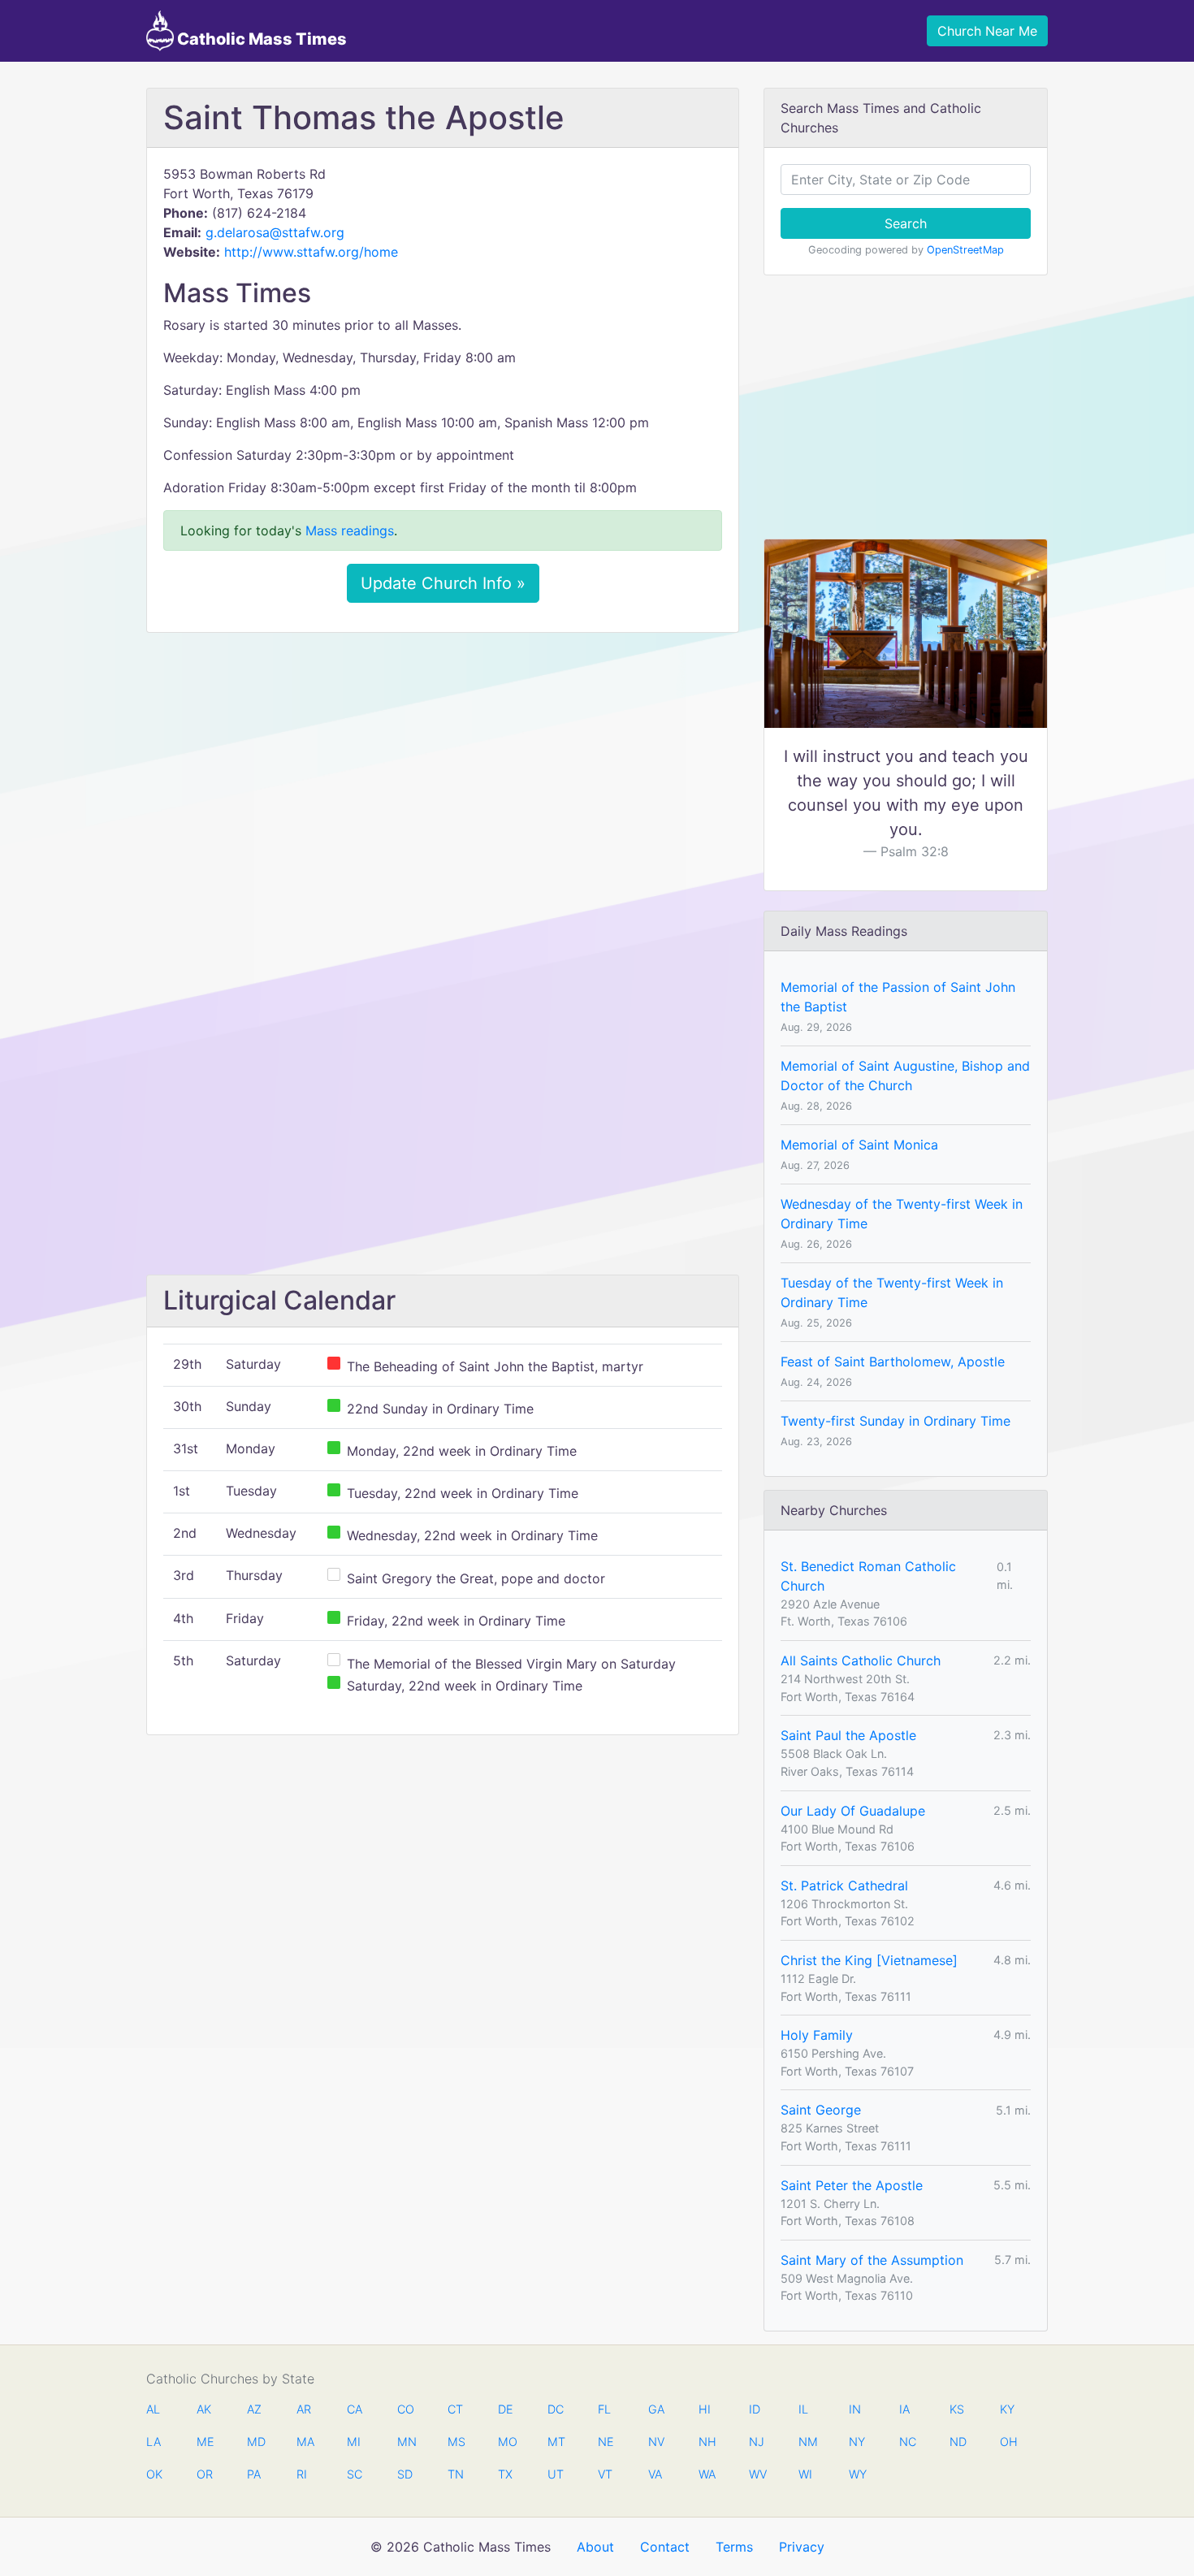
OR (205, 2474)
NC (907, 2442)
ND (958, 2442)
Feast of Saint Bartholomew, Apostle (893, 1362)
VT (605, 2474)
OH (1008, 2442)
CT (455, 2409)
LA (154, 2442)
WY (857, 2474)
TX (505, 2474)
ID (755, 2409)
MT (556, 2442)
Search (906, 223)
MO (506, 2442)
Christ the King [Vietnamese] (869, 1960)
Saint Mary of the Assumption (872, 2260)
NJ (757, 2442)
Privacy (802, 2547)
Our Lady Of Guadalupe (853, 1811)
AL (153, 2409)
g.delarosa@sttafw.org (275, 232)
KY (1007, 2409)
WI (805, 2474)
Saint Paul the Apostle (848, 1735)
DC (556, 2409)
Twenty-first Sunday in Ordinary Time (895, 1421)
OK (154, 2474)
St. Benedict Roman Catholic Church (868, 1576)
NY (857, 2442)
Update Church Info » (443, 583)
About (595, 2547)
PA (254, 2474)
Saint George (821, 2110)
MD (255, 2442)
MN (405, 2442)
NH (707, 2442)
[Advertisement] (443, 766)
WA (707, 2474)
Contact (665, 2547)
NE (606, 2442)
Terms (734, 2547)
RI (302, 2474)
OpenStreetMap (965, 250)
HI (705, 2409)
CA (355, 2409)
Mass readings (350, 530)
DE (506, 2409)
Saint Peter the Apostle (852, 2185)
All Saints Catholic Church (861, 1660)
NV (656, 2442)
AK (204, 2409)
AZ (254, 2409)
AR (304, 2409)
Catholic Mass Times (260, 39)
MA (305, 2442)
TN (456, 2474)
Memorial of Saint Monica (859, 1145)
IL (803, 2409)
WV (757, 2474)
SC (355, 2474)
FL (604, 2409)
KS (957, 2409)
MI (354, 2442)
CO (405, 2409)
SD (405, 2474)
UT (556, 2474)
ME (205, 2442)
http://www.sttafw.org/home (311, 252)
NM (807, 2442)
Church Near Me (987, 31)
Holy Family (817, 2035)
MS (456, 2442)
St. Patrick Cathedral (844, 1885)
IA (904, 2409)
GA (656, 2409)
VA (655, 2474)
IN (855, 2409)
